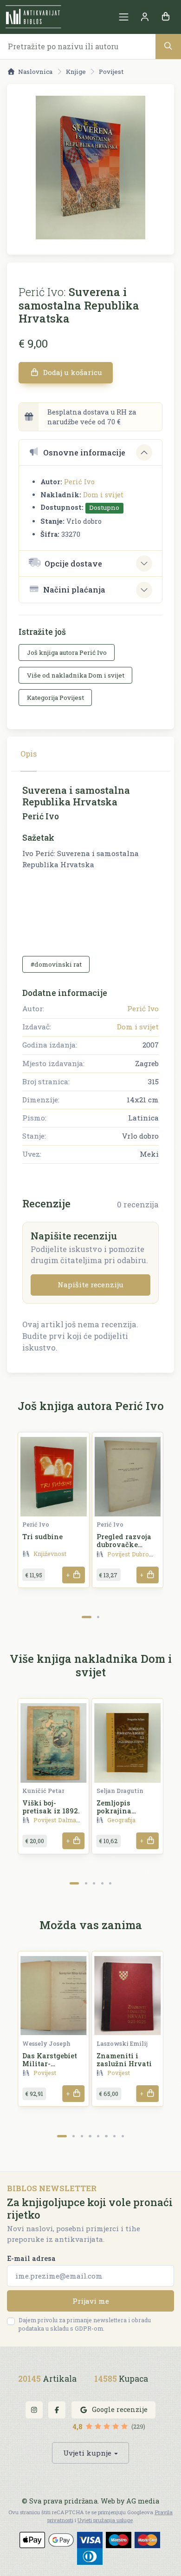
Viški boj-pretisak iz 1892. (51, 1807)
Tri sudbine (42, 1537)
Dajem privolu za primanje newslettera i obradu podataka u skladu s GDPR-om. (85, 2324)
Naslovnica (35, 72)
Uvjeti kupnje (87, 2453)
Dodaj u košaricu (72, 372)
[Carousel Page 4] (102, 1883)
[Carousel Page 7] (114, 2136)
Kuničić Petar (43, 1791)
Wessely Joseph (46, 2043)
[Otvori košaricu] (165, 17)
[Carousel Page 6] (106, 2136)
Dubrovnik (147, 1554)
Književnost (50, 1554)
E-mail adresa (31, 2258)
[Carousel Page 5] (110, 1883)
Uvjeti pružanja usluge (105, 2520)
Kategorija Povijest (55, 698)
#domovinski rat (56, 964)
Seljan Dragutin (120, 1791)
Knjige (76, 72)
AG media (143, 2501)
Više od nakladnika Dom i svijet (76, 675)
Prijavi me (91, 2301)
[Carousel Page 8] (123, 2136)
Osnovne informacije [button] (84, 452)
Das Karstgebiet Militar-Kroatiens (50, 2064)
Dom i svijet (103, 495)
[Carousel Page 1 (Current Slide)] (87, 1617)
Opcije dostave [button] (73, 563)
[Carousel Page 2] (98, 1617)
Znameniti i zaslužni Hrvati (124, 2060)
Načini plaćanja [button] (74, 590)
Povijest (111, 72)
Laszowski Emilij (122, 2043)
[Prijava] (145, 17)
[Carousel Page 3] (94, 1883)
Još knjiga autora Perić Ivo (67, 652)
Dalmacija (72, 1820)
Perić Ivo (79, 482)
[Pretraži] (168, 46)
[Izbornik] (124, 17)
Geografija (121, 1820)
